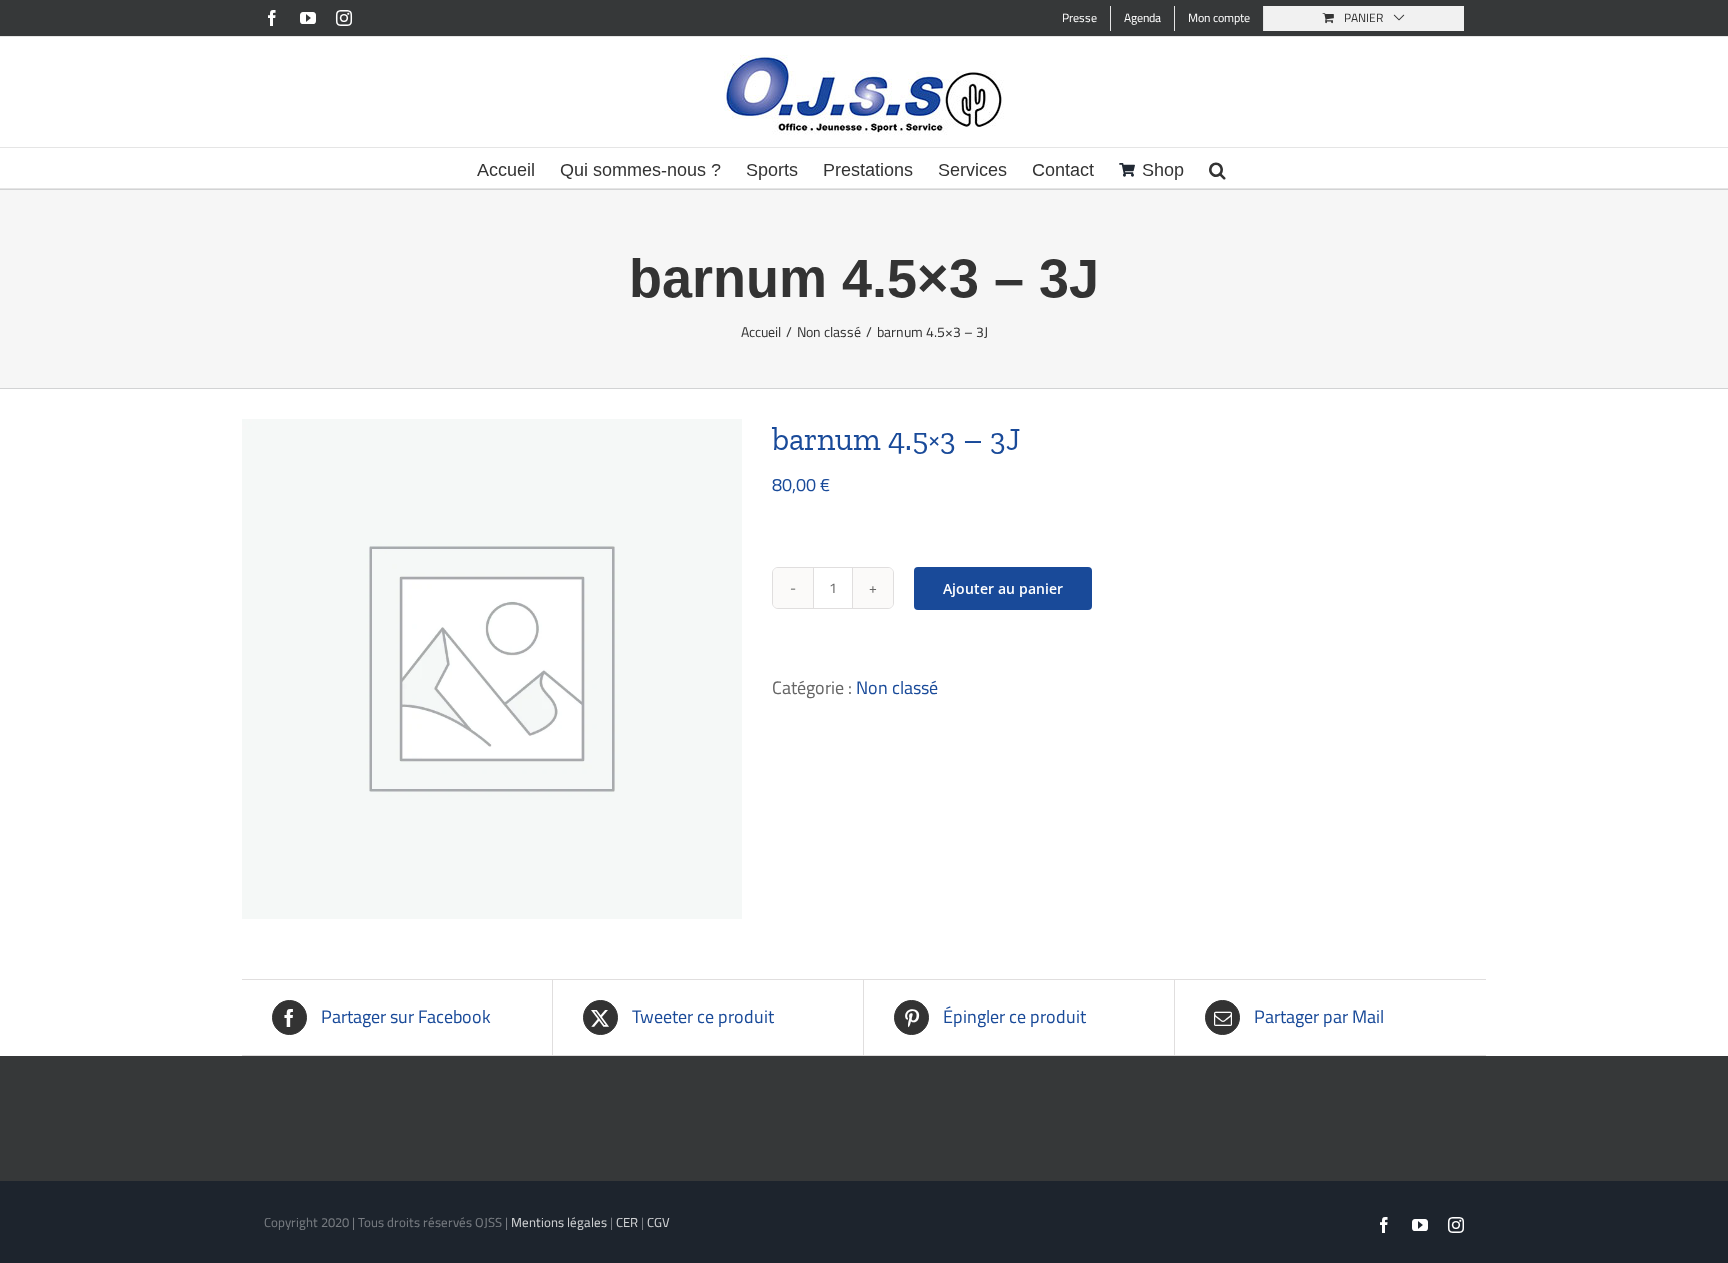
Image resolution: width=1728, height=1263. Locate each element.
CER (627, 1222)
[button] (1217, 168)
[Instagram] (344, 18)
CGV (658, 1222)
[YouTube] (308, 18)
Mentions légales (559, 1222)
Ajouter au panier (1003, 588)
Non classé (897, 687)
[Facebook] (272, 18)
